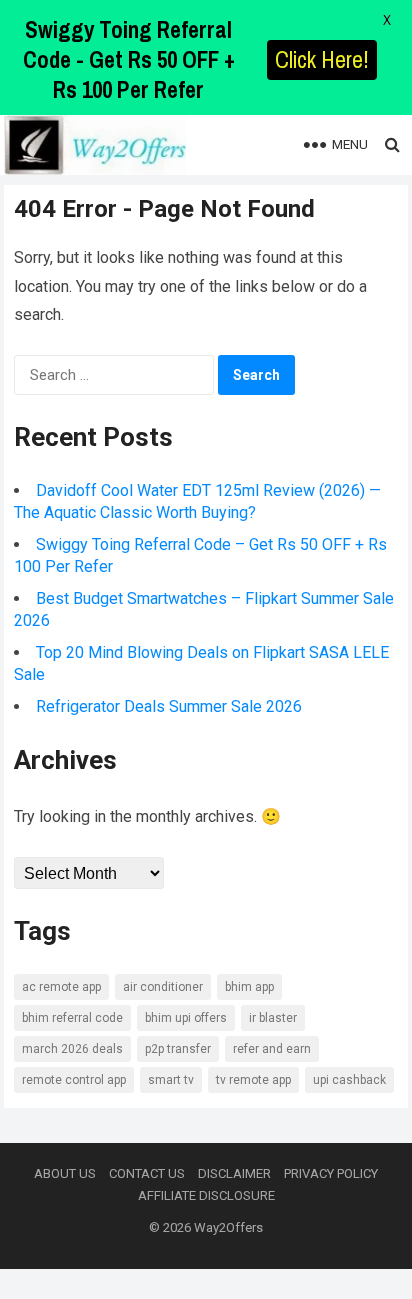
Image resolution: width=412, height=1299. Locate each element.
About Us (65, 1173)
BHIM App (249, 987)
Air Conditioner (163, 987)
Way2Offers (228, 1227)
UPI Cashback (349, 1080)
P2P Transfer (178, 1049)
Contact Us (147, 1173)
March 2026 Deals (72, 1049)
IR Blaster (273, 1018)
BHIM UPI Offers (186, 1018)
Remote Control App (74, 1080)
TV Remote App (253, 1080)
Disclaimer (234, 1173)
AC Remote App (61, 987)
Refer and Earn (272, 1049)
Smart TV (171, 1080)
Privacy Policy (331, 1173)
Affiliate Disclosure (206, 1195)
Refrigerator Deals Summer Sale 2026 (169, 706)
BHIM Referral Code (72, 1018)
